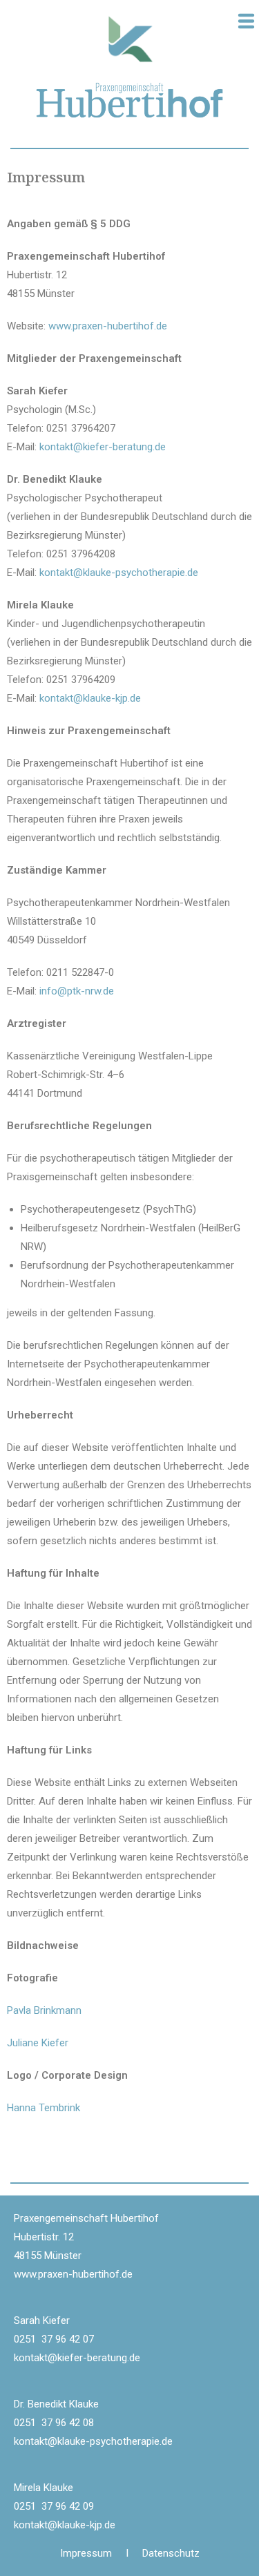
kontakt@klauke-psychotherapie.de (119, 573)
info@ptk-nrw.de (77, 991)
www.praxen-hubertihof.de (108, 326)
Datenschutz (171, 2553)
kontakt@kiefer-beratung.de (103, 447)
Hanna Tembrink (44, 2108)
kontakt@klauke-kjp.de (90, 698)
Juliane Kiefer (38, 2043)
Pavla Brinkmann (44, 2010)
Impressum (93, 2553)
